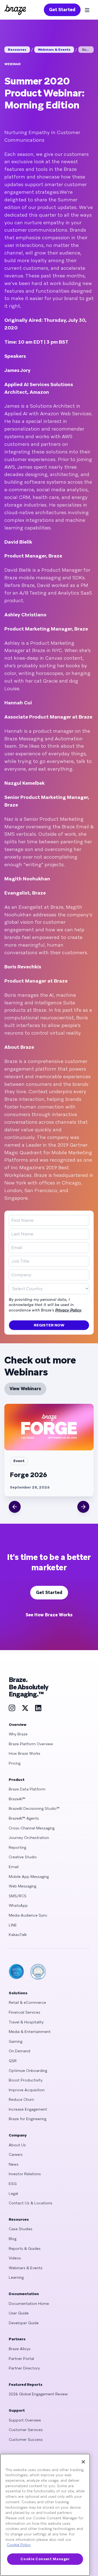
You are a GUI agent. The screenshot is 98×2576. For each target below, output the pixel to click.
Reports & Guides (25, 2248)
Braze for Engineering (27, 2119)
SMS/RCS (18, 1896)
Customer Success (26, 2439)
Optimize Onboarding (28, 2071)
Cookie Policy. (19, 2545)
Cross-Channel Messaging (32, 1828)
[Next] (83, 1507)
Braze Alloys (20, 2349)
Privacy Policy (68, 1310)
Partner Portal (21, 2359)
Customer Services (26, 2430)
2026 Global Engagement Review (38, 2394)
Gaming (16, 2041)
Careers (16, 2154)
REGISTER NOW (49, 1325)
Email (14, 1867)
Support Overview (25, 2420)
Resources (17, 50)
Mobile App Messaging (29, 1877)
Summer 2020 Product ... (88, 50)
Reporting (17, 1847)
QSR (13, 2061)
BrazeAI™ (17, 1799)
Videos (15, 2258)
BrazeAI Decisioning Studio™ (34, 1808)
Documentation (24, 2294)
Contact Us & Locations (30, 2203)
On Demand (19, 2051)
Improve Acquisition (27, 2090)
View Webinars (25, 1389)
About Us (17, 2145)
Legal (13, 2193)
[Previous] (15, 1507)
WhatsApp (18, 1905)
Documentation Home (29, 2304)
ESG (13, 2184)
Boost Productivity (26, 2080)
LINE (13, 1925)
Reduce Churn (21, 2099)
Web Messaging (22, 1886)
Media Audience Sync (28, 1915)
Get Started (62, 10)
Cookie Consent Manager (45, 2559)
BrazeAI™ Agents (24, 1818)
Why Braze (18, 1734)
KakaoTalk (18, 1935)
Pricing (15, 1763)
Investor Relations (25, 2174)
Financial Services (24, 2012)
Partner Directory (24, 2368)
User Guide (19, 2313)
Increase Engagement (28, 2109)
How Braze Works (24, 1753)
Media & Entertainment (30, 2032)
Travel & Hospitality (26, 2022)
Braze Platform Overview (31, 1744)
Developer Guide (24, 2323)
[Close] (83, 2462)
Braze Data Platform (27, 1789)
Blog (13, 2239)
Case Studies (21, 2229)
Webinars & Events (54, 50)
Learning (16, 2277)
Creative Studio (23, 1857)
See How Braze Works (49, 1615)
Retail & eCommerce (27, 2002)
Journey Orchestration (29, 1838)
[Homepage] (15, 10)
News (14, 2164)
